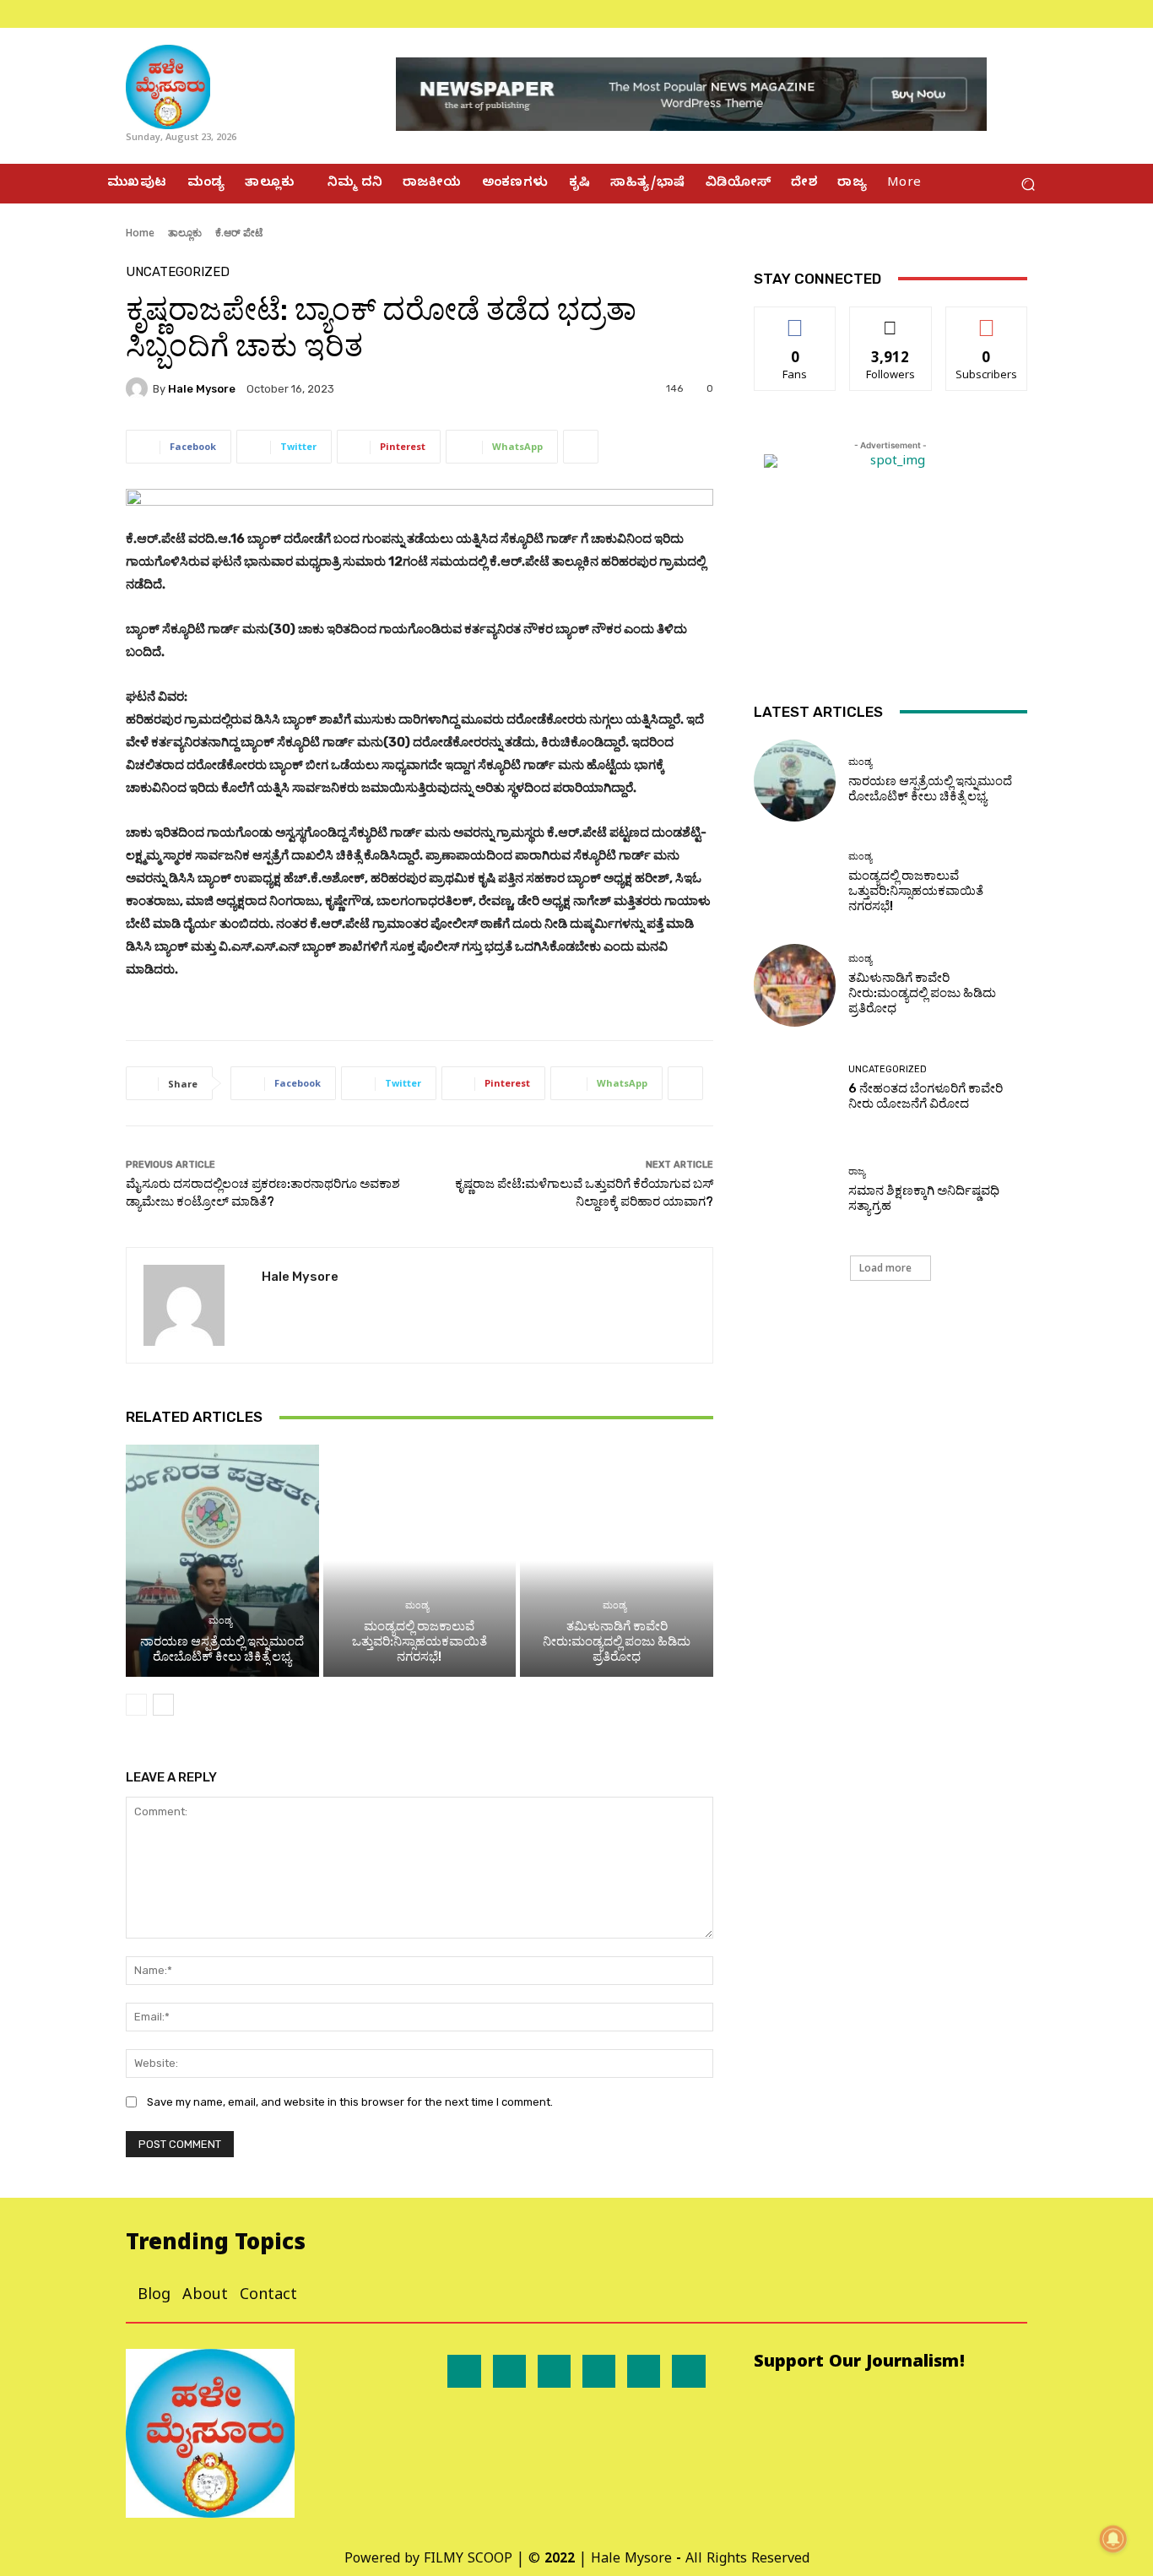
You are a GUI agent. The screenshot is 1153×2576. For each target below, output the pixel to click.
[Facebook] (997, 14)
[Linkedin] (554, 2371)
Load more (885, 1268)
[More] (581, 447)
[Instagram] (1017, 14)
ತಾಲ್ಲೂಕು (185, 233)
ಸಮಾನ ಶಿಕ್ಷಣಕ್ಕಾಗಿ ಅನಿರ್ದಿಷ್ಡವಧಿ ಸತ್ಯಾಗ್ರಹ (924, 1198)
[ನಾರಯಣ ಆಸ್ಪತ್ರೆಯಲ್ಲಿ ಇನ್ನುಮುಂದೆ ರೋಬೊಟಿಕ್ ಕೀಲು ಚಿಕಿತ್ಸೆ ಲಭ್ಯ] (222, 1560)
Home (140, 233)
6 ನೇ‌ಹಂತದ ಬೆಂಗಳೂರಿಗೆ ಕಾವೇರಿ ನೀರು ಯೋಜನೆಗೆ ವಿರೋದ (926, 1096)
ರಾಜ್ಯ (857, 1171)
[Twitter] (1037, 14)
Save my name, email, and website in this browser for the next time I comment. (350, 2102)
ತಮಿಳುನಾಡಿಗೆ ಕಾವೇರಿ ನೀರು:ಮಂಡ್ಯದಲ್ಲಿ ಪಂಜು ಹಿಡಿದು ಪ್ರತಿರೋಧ (617, 1641)
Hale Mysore (202, 389)
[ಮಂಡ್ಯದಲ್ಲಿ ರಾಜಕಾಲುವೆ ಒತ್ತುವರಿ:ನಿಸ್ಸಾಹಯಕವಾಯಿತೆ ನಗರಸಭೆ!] (420, 1560)
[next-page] (163, 1705)
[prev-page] (136, 1705)
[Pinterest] (599, 2371)
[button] (1028, 184)
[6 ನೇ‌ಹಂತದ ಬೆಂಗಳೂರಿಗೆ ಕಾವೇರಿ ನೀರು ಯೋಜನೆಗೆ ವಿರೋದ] (795, 1088)
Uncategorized (178, 272)
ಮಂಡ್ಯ (220, 1621)
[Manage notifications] (1113, 2539)
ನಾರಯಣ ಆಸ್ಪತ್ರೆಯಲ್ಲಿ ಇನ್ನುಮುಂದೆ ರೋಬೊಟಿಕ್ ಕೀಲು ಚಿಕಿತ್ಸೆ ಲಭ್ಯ (222, 1649)
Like (796, 320)
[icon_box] (108, 14)
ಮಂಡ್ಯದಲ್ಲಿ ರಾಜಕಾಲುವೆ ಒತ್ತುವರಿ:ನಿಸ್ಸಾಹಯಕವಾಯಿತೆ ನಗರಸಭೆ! (420, 1641)
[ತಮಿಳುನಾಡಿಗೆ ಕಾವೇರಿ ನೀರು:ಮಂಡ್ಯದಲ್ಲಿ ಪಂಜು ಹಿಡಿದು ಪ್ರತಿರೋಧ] (617, 1560)
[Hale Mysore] (139, 388)
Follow (891, 320)
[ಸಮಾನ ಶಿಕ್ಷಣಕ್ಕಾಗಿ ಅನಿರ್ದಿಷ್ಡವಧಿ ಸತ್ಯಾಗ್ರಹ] (795, 1190)
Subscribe (987, 320)
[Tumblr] (644, 2371)
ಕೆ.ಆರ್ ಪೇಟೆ (239, 233)
